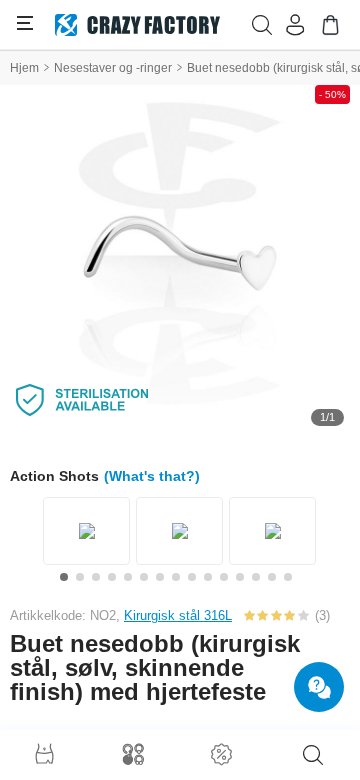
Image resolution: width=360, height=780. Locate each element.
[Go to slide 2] (80, 577)
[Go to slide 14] (272, 577)
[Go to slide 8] (176, 577)
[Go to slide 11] (224, 577)
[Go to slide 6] (144, 577)
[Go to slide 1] (64, 577)
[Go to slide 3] (96, 577)
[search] (313, 755)
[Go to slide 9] (192, 577)
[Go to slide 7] (160, 577)
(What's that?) (152, 476)
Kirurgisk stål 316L (178, 615)
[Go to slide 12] (240, 577)
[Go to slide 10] (208, 577)
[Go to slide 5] (128, 577)
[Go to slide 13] (256, 577)
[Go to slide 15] (288, 577)
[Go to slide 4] (112, 577)
